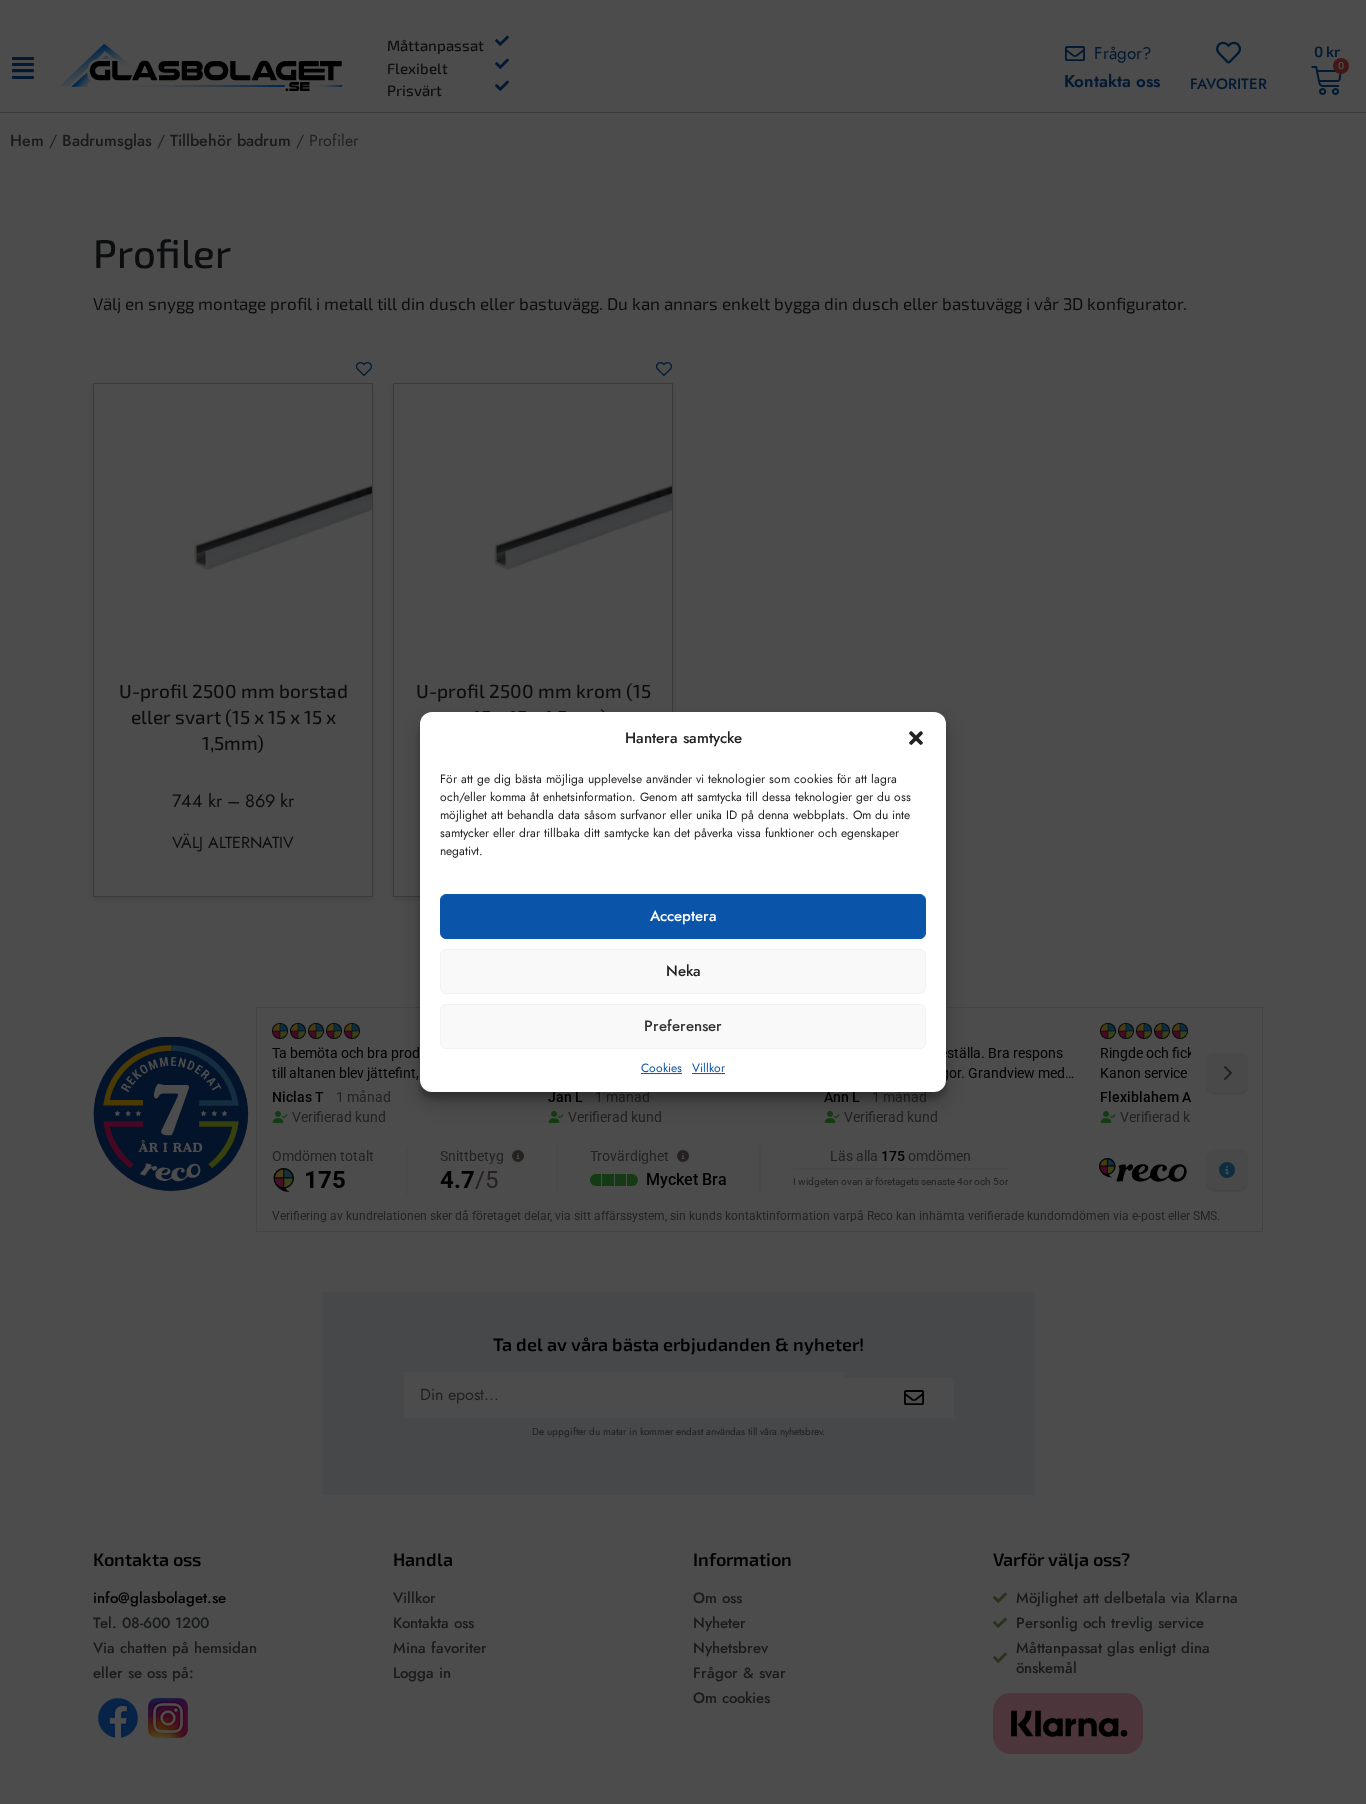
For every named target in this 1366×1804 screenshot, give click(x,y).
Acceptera (683, 916)
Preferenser (683, 1026)
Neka (683, 971)
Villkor (708, 1068)
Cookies (661, 1068)
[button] (916, 738)
